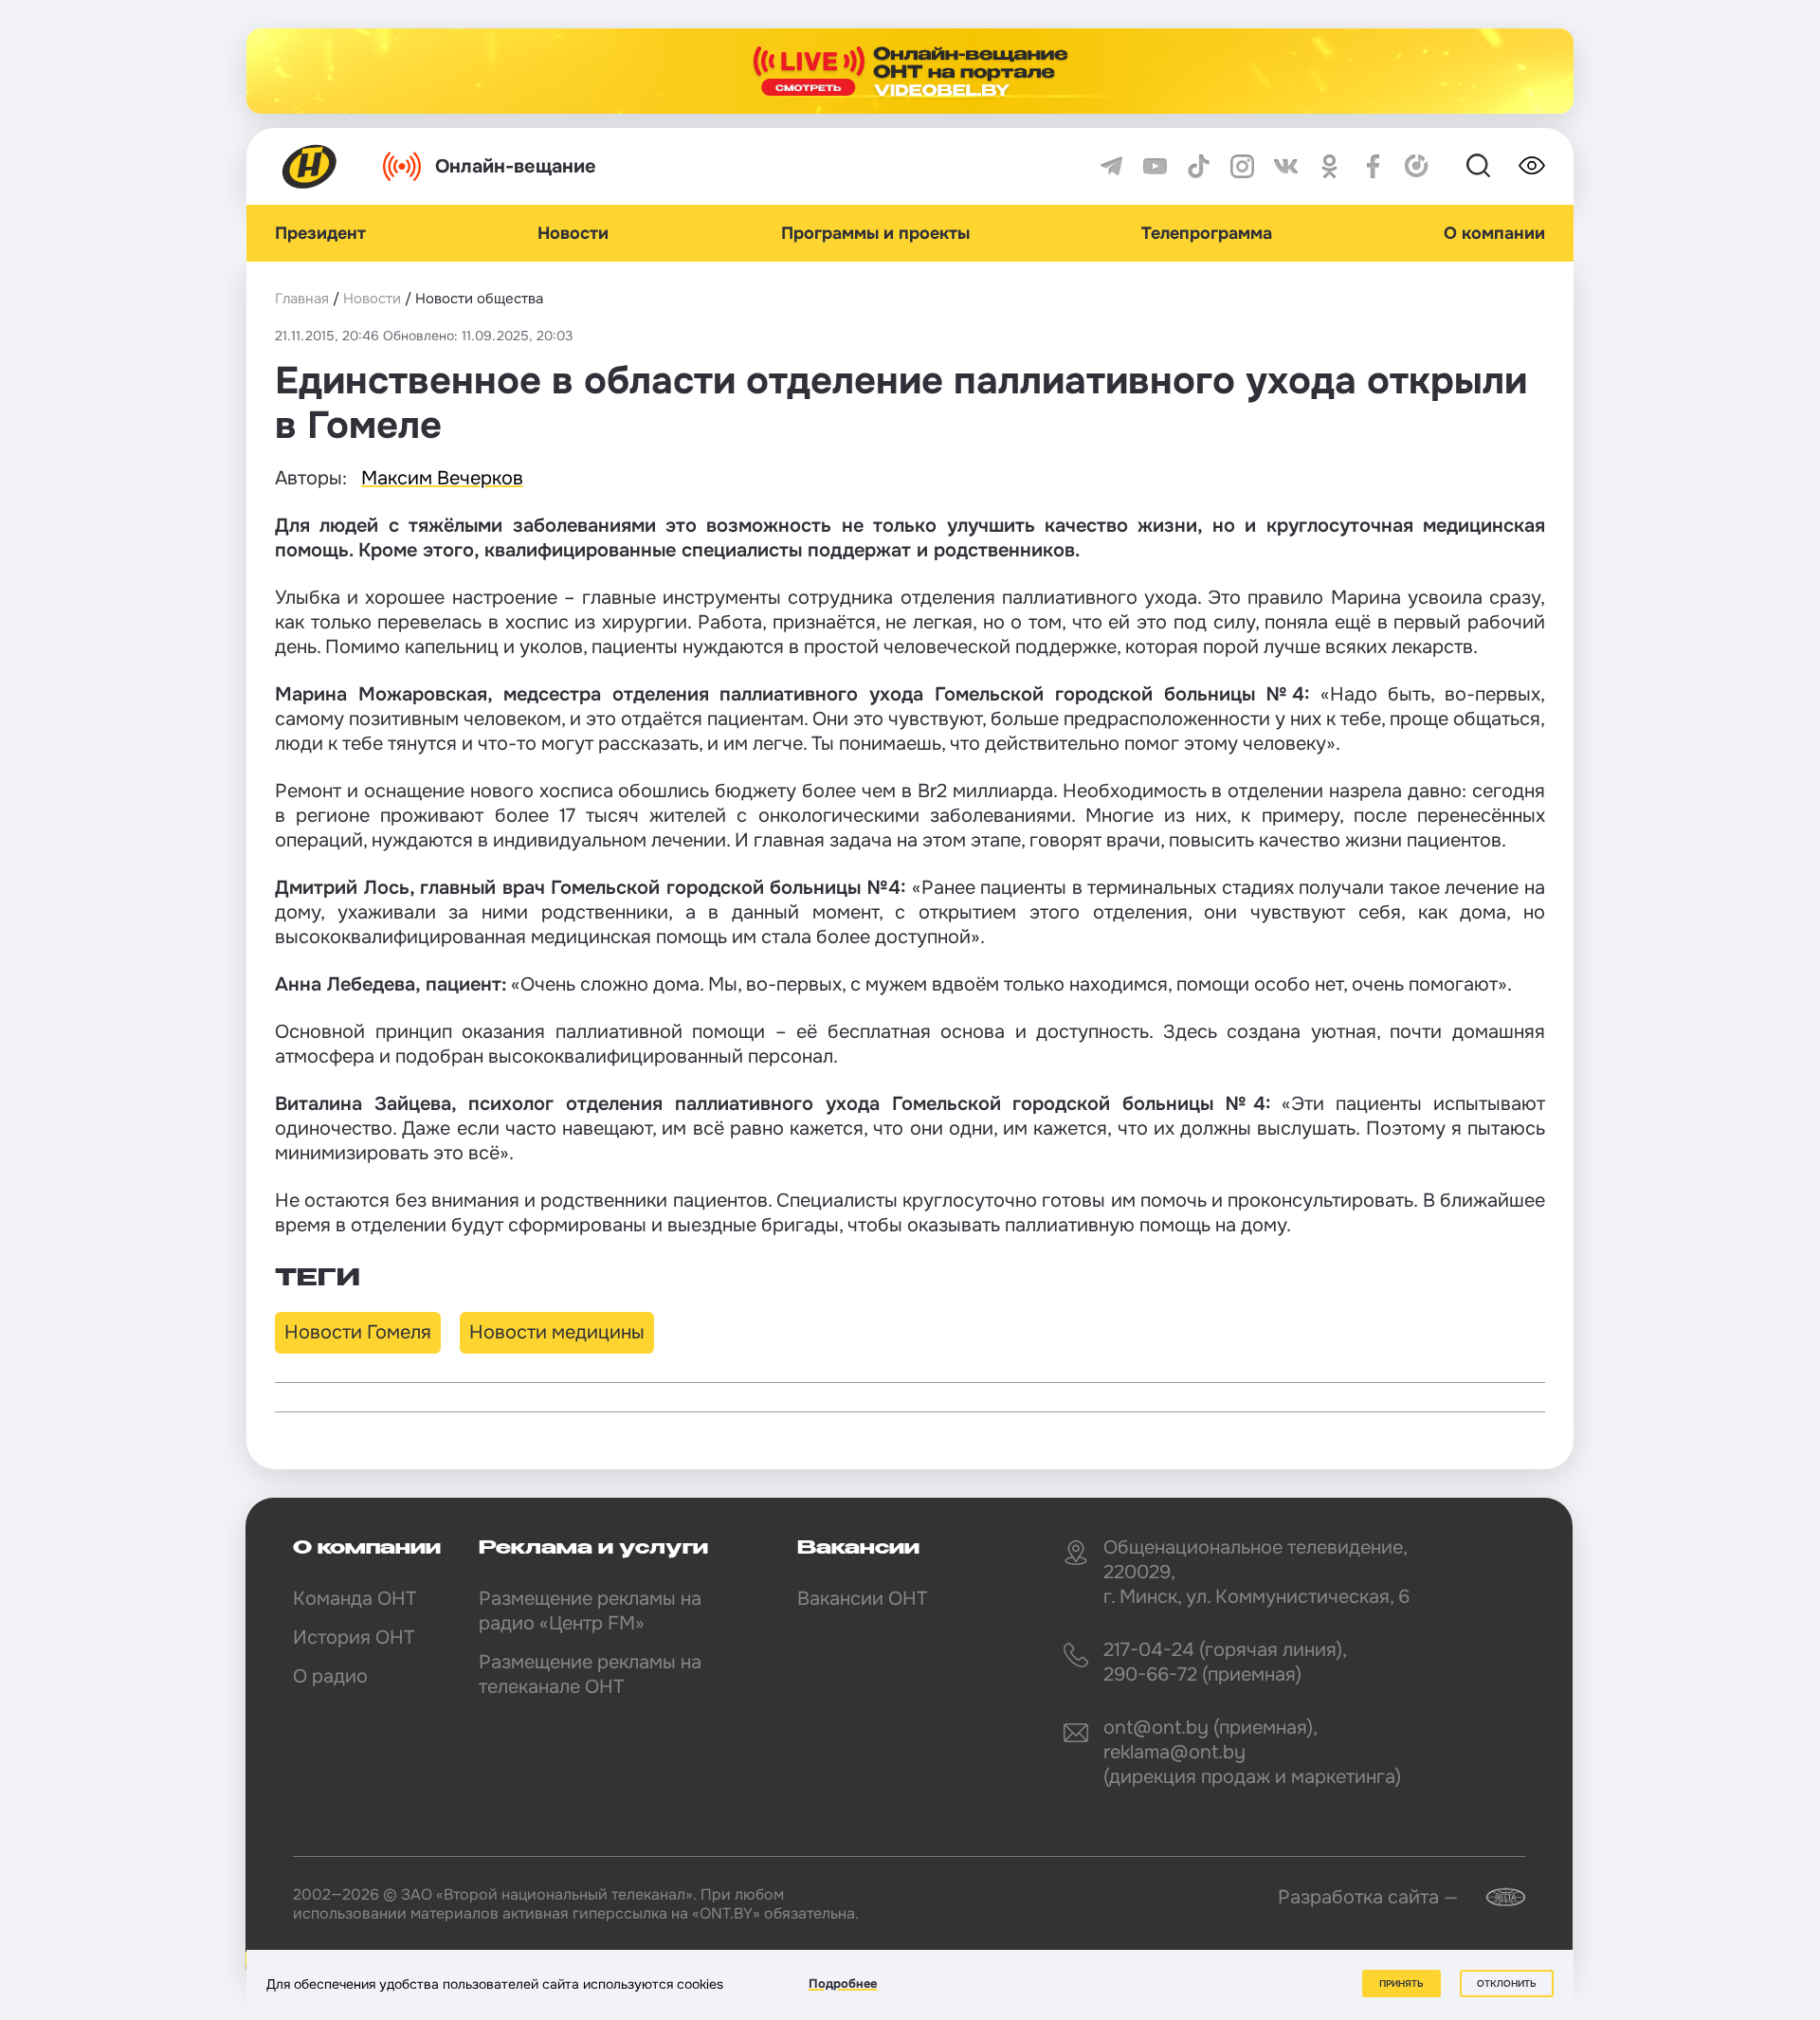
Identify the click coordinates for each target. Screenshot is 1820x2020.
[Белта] (1494, 1897)
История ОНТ (354, 1638)
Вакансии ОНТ (862, 1599)
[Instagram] (1242, 166)
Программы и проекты (875, 233)
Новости (573, 233)
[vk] (1286, 166)
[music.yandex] (1417, 166)
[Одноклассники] (1329, 166)
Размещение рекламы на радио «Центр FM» (590, 1611)
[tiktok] (1199, 166)
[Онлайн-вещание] (910, 71)
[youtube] (1155, 166)
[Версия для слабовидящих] (1532, 166)
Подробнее (843, 1984)
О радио (330, 1676)
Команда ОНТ (355, 1599)
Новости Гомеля (358, 1332)
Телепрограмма (1207, 233)
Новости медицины (557, 1332)
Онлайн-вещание (516, 166)
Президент (320, 233)
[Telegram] (1111, 166)
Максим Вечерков (442, 478)
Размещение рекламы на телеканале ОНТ (590, 1674)
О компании (1494, 233)
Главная (302, 299)
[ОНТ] (310, 166)
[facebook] (1373, 166)
